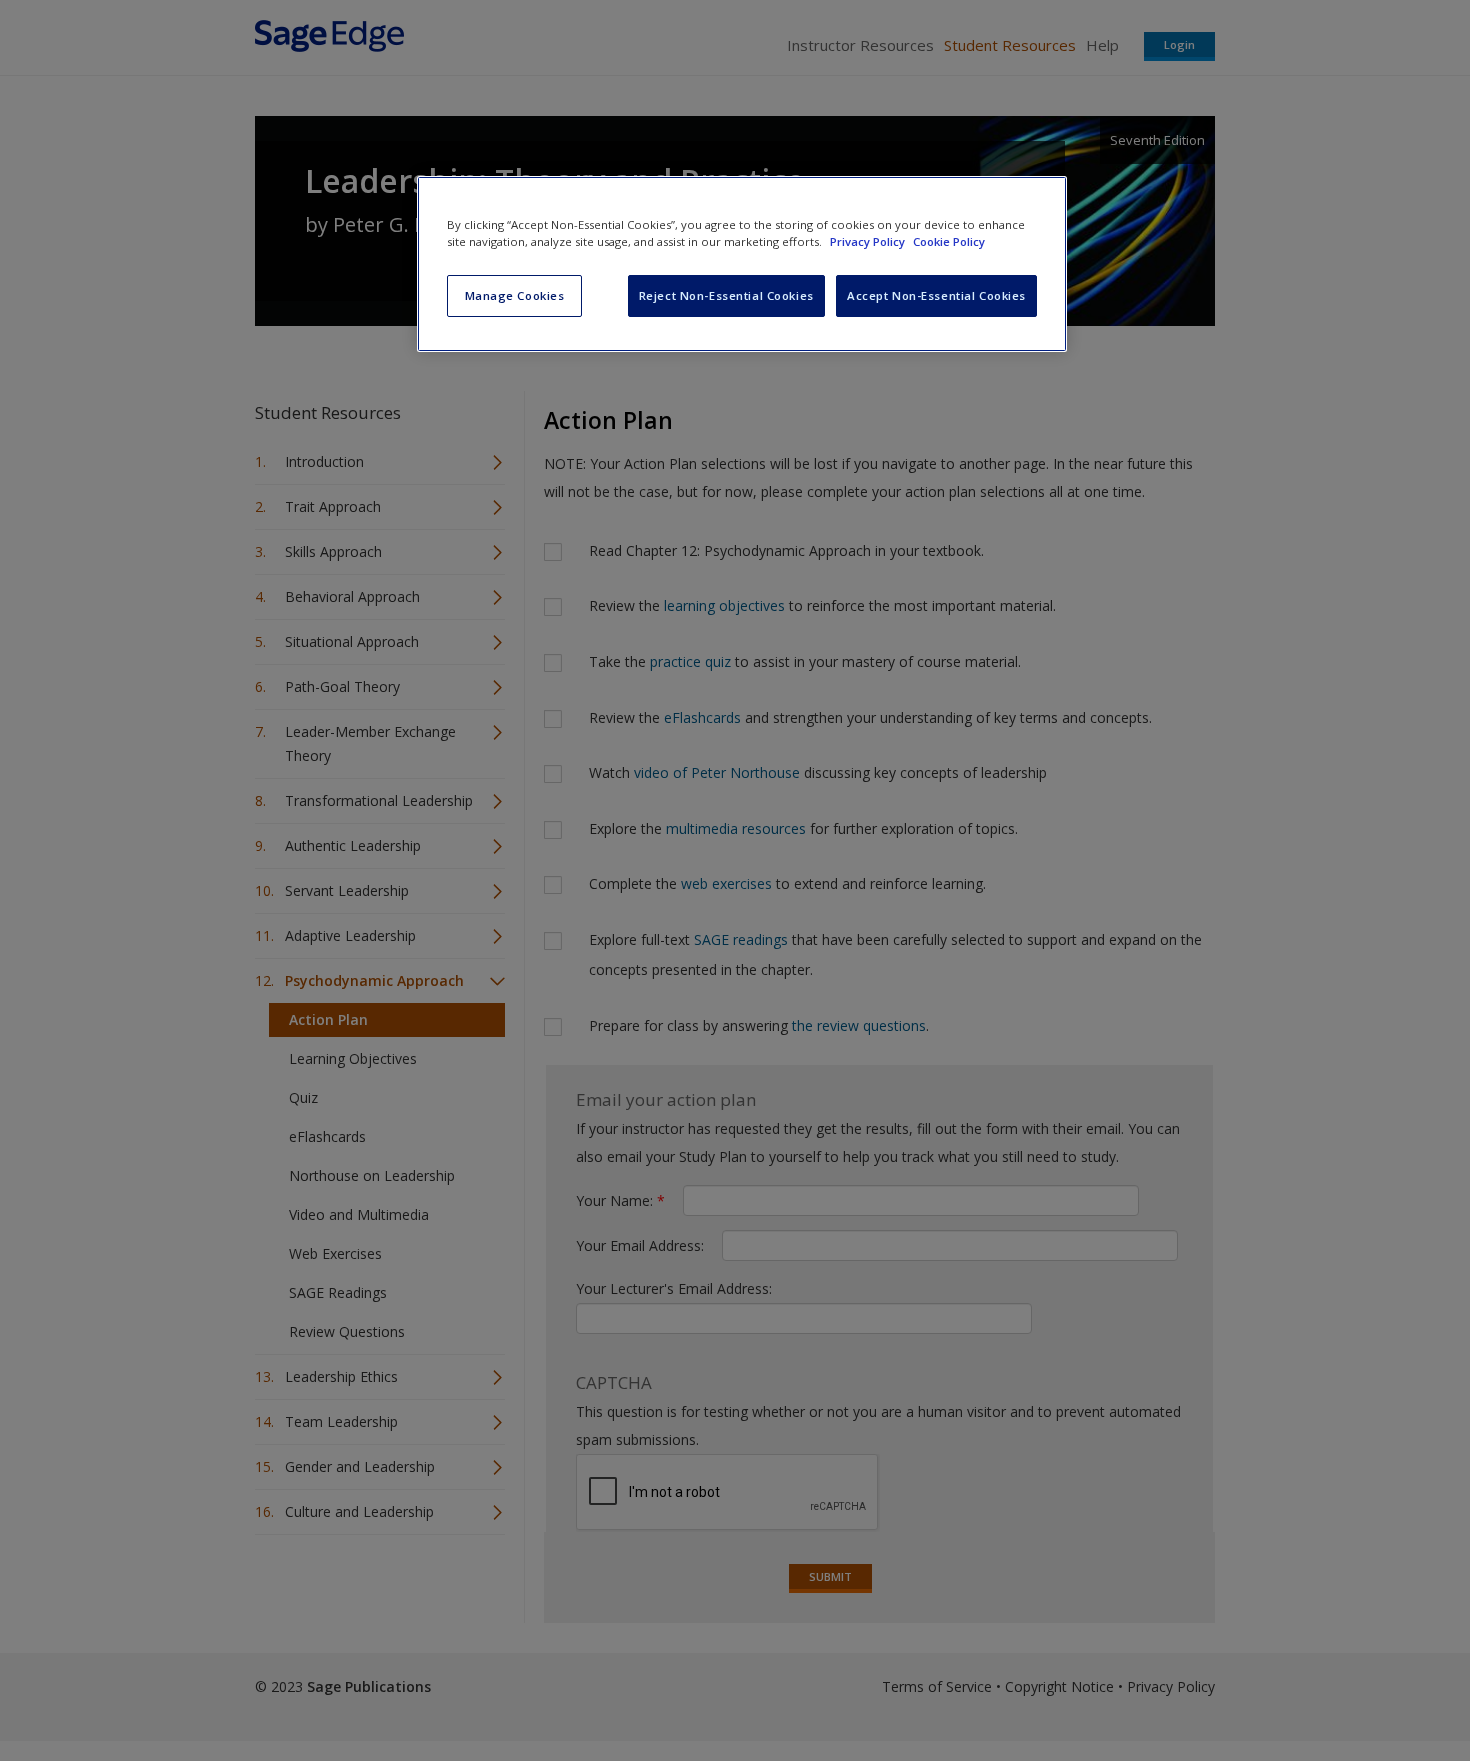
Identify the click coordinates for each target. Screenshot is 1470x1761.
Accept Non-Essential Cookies (936, 295)
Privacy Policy (869, 241)
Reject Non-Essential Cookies (726, 295)
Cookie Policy (949, 241)
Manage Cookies (515, 295)
